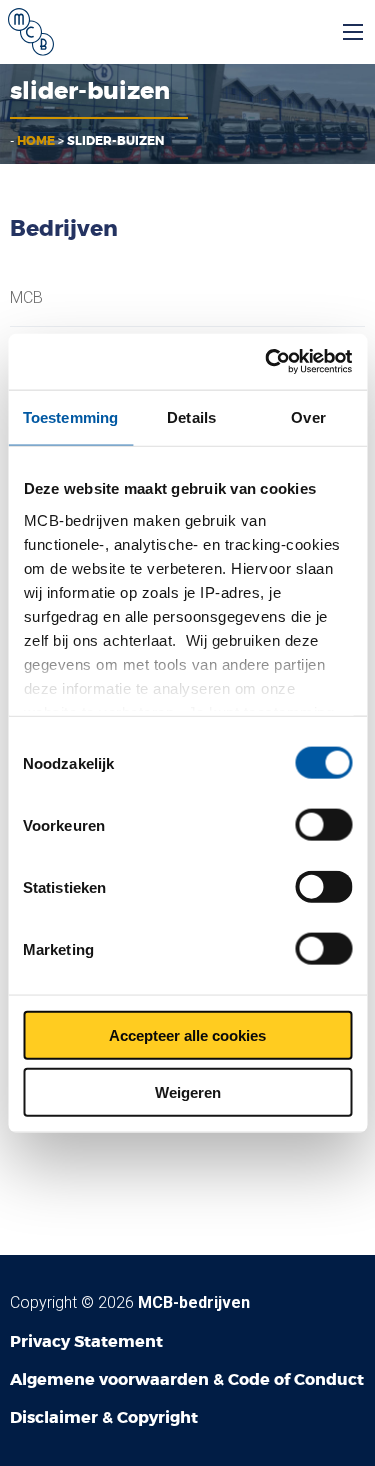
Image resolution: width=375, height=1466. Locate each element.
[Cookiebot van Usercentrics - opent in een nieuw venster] (267, 362)
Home (36, 141)
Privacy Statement (86, 1341)
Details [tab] (191, 416)
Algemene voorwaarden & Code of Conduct (187, 1379)
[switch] (323, 825)
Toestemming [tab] (70, 416)
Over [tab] (308, 416)
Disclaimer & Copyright (104, 1417)
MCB (26, 298)
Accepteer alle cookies (187, 1035)
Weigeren (188, 1091)
